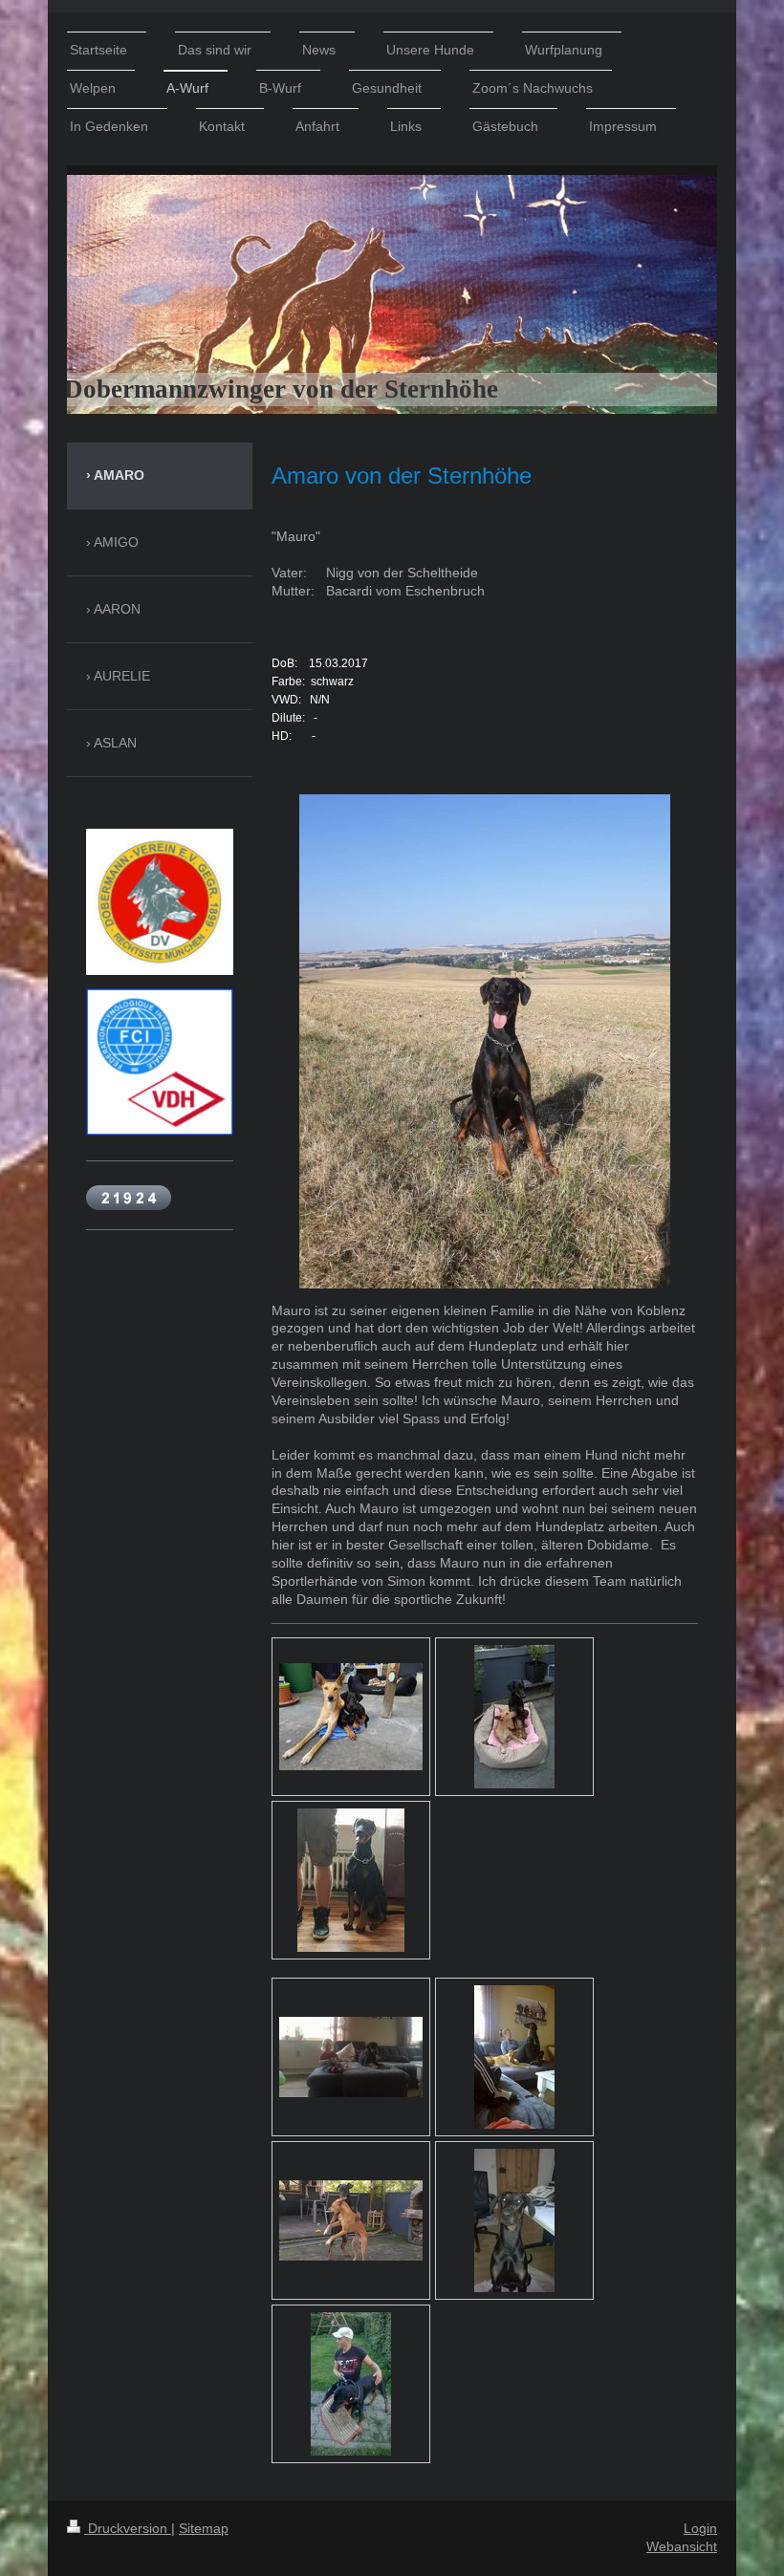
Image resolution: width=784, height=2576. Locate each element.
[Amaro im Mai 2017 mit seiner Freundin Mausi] (351, 1717)
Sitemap (204, 2528)
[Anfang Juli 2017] (514, 1717)
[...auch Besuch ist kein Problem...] (514, 2057)
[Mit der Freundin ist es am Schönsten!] (351, 2220)
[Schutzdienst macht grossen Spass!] (351, 2384)
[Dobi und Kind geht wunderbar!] (351, 2057)
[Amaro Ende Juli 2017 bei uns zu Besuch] (351, 1880)
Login (700, 2528)
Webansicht (682, 2546)
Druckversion (128, 2528)
